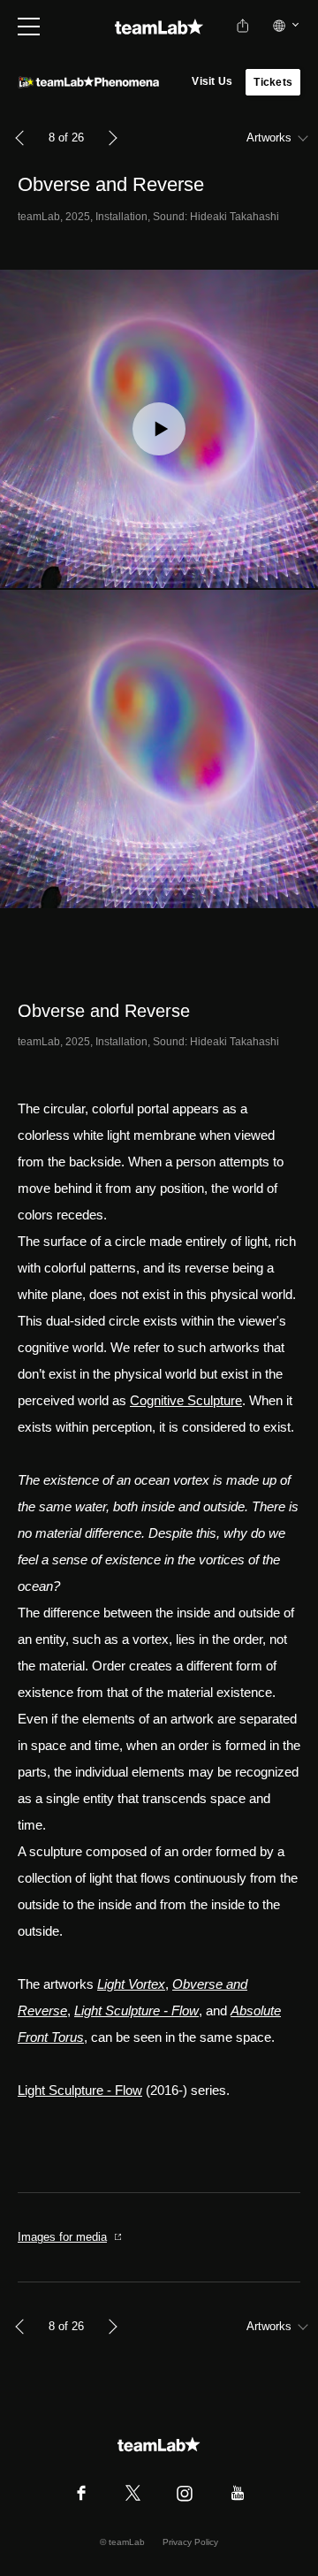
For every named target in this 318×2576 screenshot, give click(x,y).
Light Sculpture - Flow (80, 2090)
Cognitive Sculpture (186, 1400)
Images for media (62, 2237)
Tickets (273, 82)
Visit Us (212, 81)
